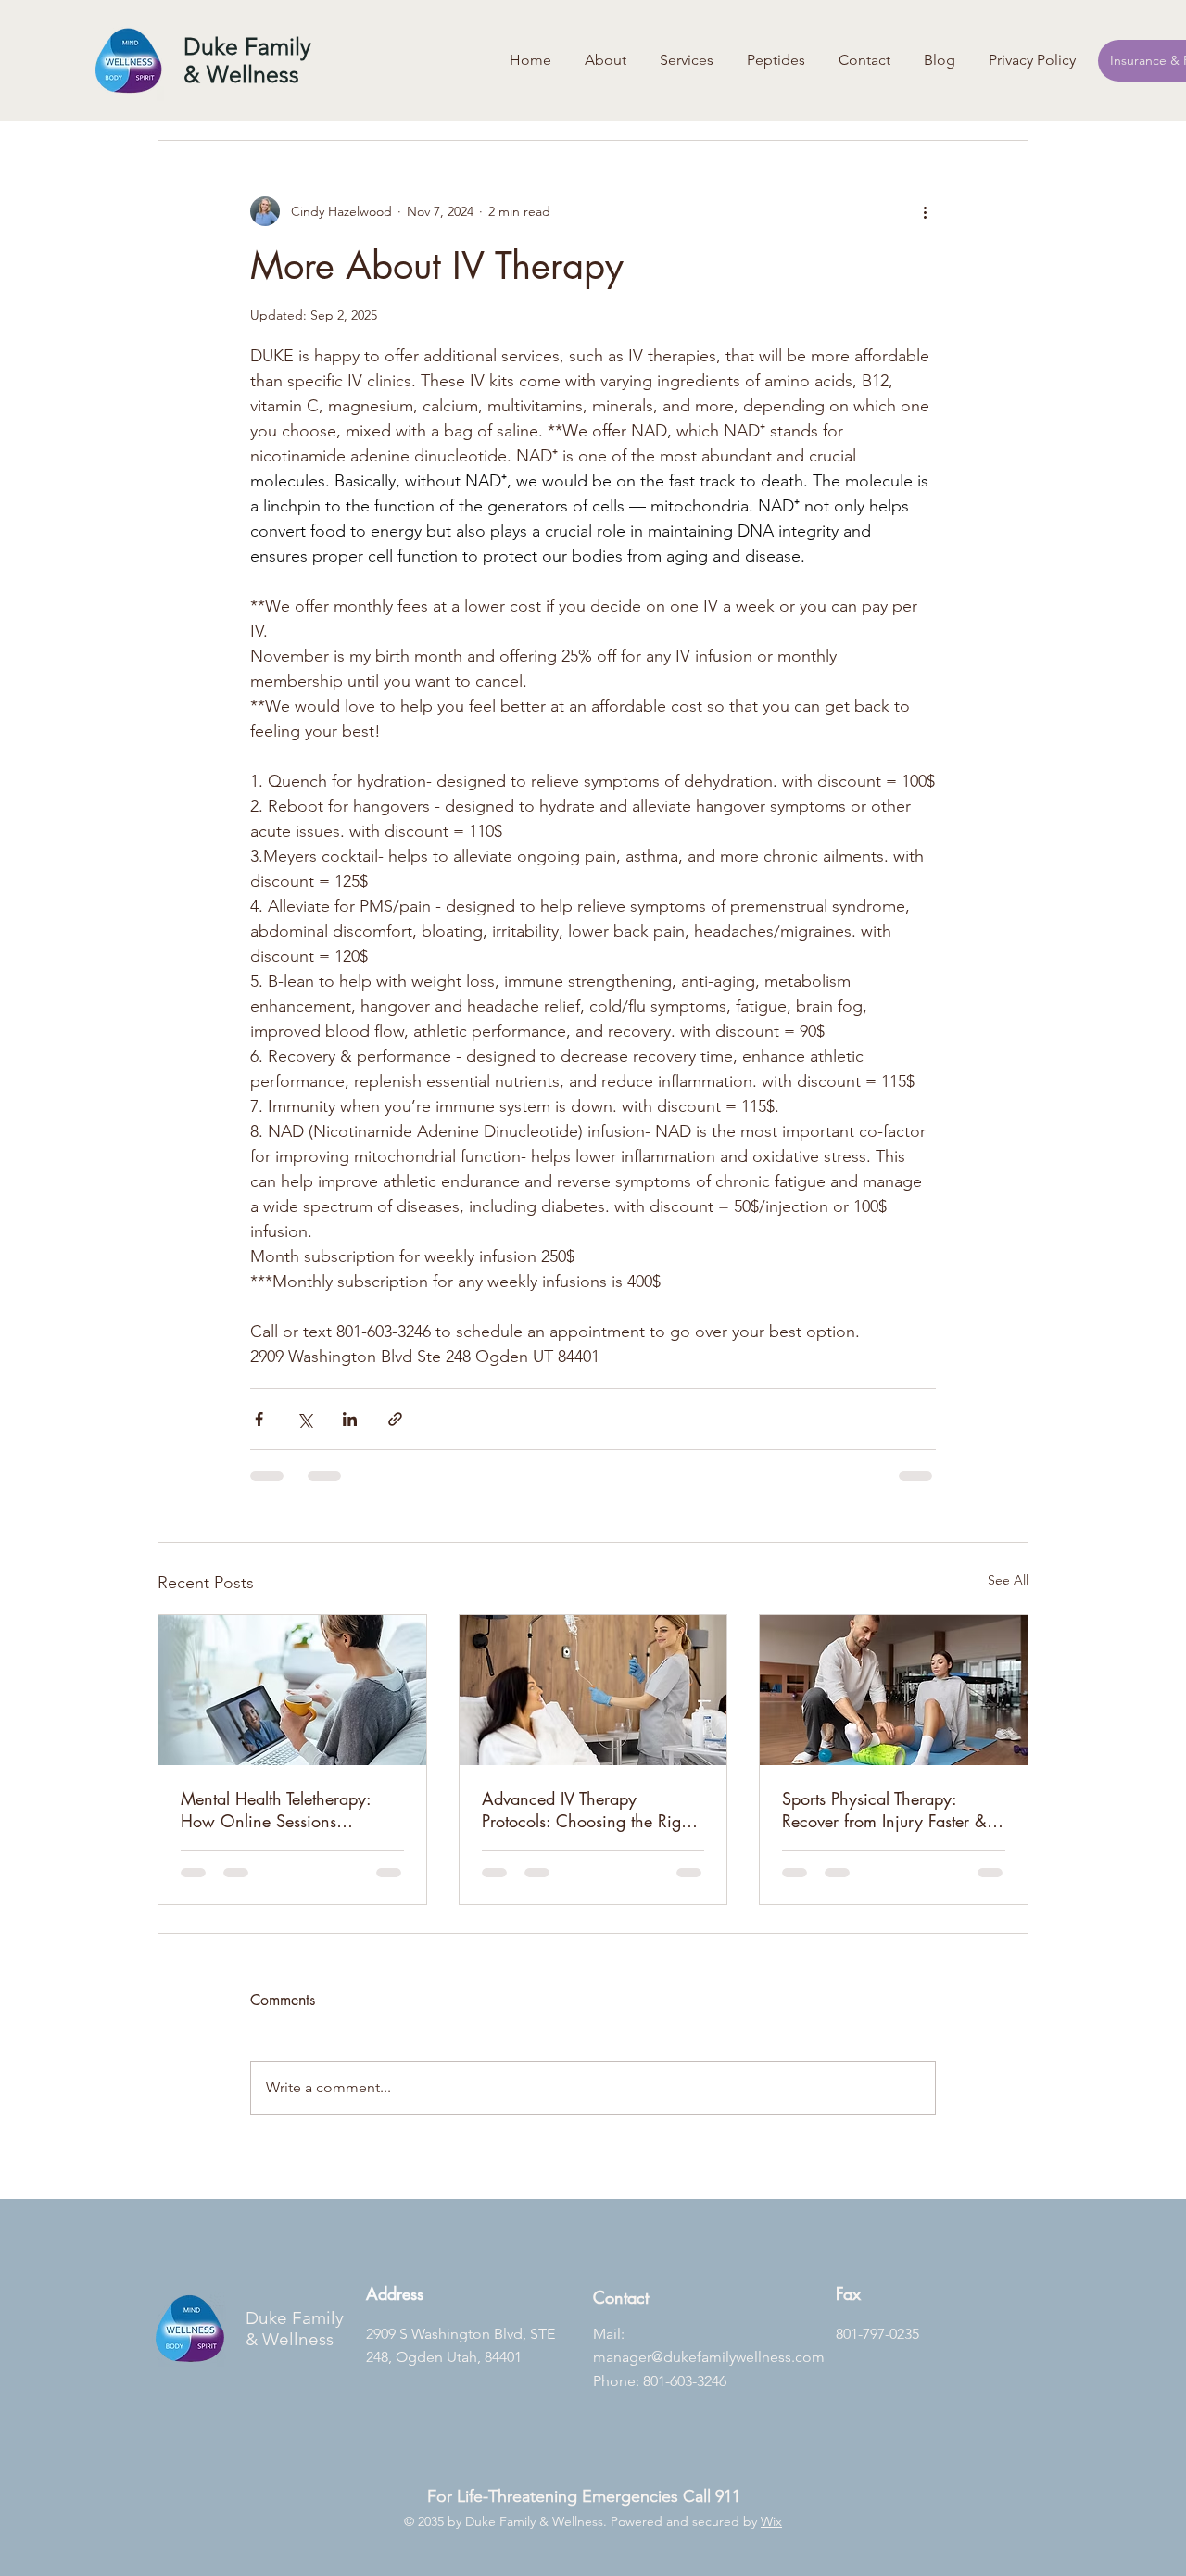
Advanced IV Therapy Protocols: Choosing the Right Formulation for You (588, 1810)
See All (1008, 1580)
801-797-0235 (877, 2334)
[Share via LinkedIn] (350, 1419)
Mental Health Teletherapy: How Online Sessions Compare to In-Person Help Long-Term (277, 1810)
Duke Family (295, 2318)
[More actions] (925, 211)
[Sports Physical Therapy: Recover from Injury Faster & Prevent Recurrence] (894, 1690)
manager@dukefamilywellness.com (709, 2357)
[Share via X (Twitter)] (304, 1419)
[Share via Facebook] (259, 1419)
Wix (771, 2521)
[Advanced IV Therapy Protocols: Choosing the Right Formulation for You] (593, 1690)
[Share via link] (395, 1419)
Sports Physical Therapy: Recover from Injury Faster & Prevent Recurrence (884, 1810)
